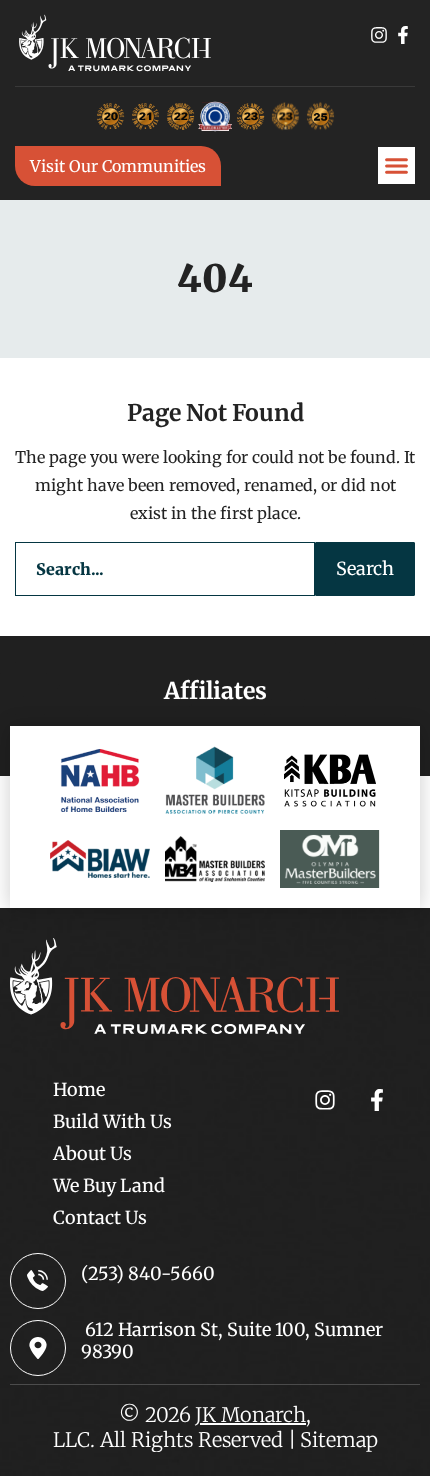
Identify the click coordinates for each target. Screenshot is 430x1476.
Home (79, 1089)
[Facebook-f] (403, 35)
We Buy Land (109, 1185)
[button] (397, 166)
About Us (92, 1153)
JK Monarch (250, 1414)
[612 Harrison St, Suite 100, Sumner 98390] (38, 1348)
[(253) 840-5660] (38, 1281)
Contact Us (100, 1217)
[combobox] (165, 569)
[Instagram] (379, 35)
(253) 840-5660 (148, 1273)
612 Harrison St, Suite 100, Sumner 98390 (232, 1340)
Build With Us (112, 1121)
